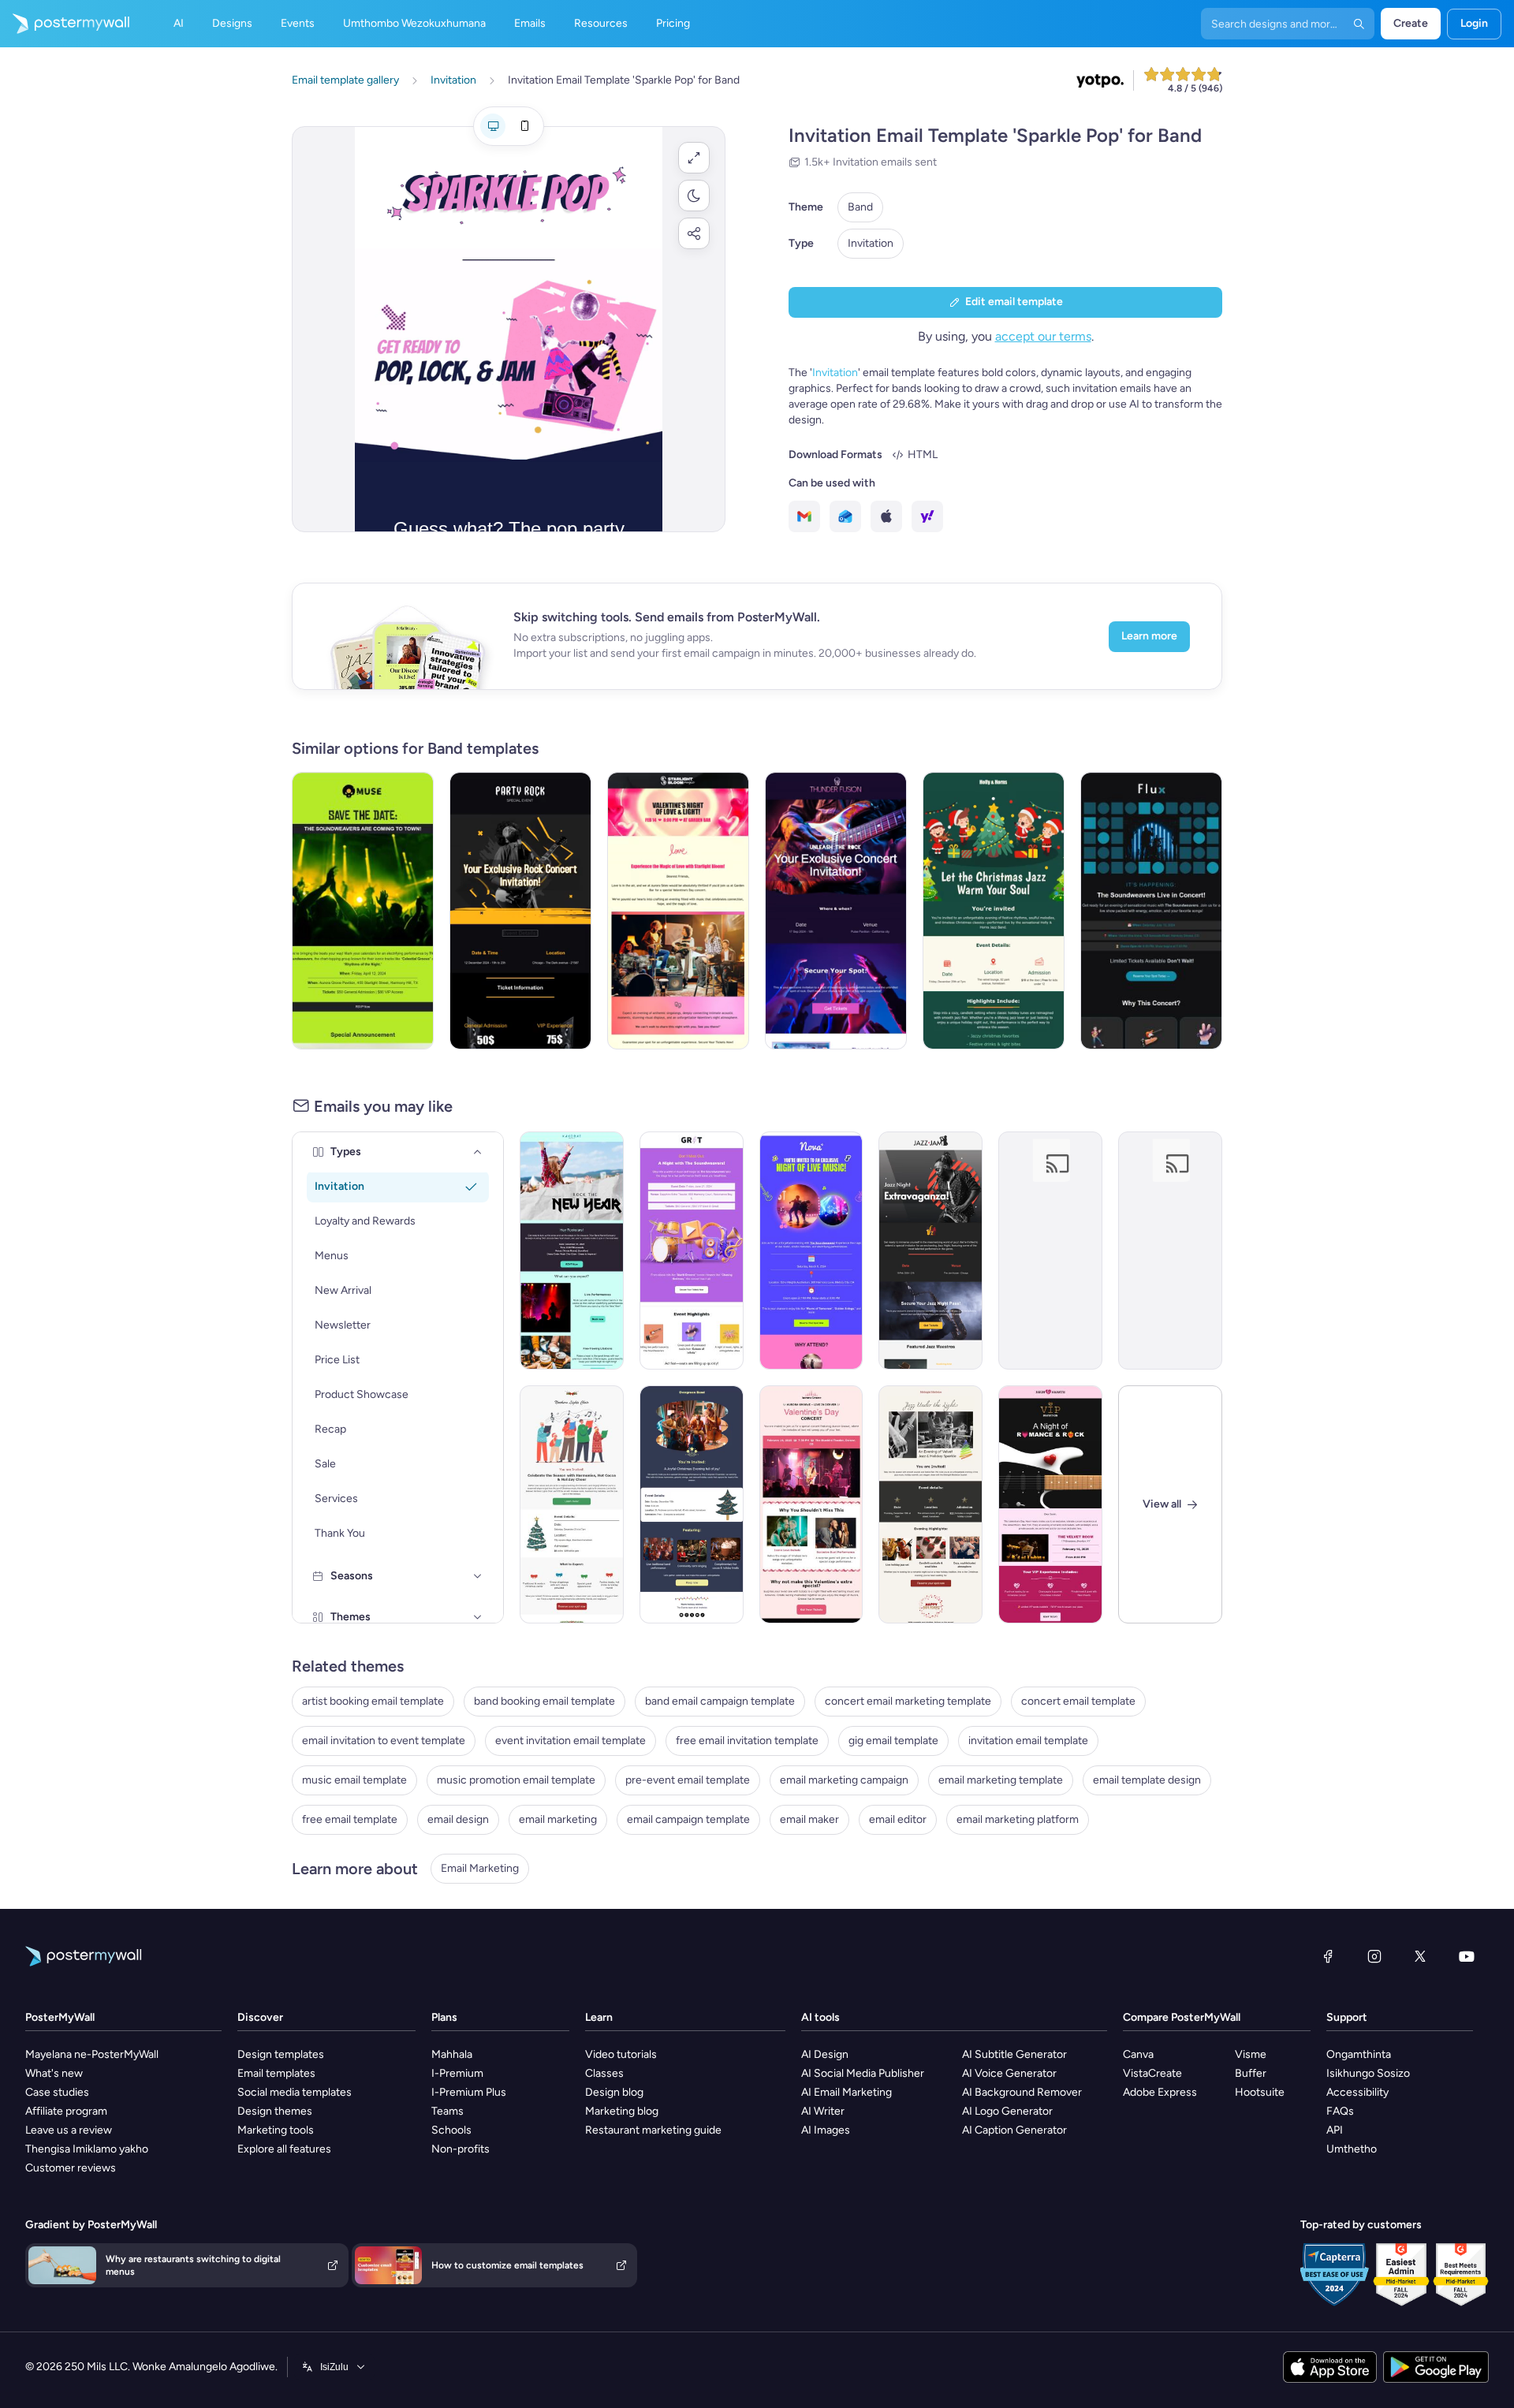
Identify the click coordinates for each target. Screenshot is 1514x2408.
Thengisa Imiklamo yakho (87, 2149)
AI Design (825, 2054)
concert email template (1078, 1701)
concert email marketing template (908, 1701)
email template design (1147, 1780)
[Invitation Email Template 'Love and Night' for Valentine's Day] (678, 911)
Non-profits (461, 2149)
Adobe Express (1160, 2092)
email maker (809, 1819)
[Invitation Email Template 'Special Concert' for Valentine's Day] (811, 1504)
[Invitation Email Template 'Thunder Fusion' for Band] (836, 911)
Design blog (614, 2092)
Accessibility (1357, 2092)
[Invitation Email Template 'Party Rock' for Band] (520, 911)
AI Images (826, 2130)
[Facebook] (1328, 1956)
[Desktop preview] (493, 126)
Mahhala (452, 2054)
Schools (451, 2130)
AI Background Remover (1022, 2092)
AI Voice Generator (1009, 2073)
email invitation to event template (384, 1741)
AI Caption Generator (1014, 2130)
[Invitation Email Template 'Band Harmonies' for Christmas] (572, 1504)
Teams (447, 2111)
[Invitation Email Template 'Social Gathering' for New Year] (1170, 1251)
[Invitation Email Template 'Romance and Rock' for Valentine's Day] (1050, 1504)
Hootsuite (1260, 2092)
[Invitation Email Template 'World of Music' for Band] (692, 1251)
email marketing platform (1018, 1819)
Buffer (1251, 2073)
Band (860, 207)
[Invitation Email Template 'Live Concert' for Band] (1151, 911)
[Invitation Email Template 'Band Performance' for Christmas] (692, 1504)
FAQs (1340, 2111)
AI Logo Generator (1007, 2111)
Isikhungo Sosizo (1368, 2073)
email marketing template (1001, 1780)
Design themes (275, 2111)
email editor (898, 1819)
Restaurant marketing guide (653, 2130)
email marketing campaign (844, 1780)
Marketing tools (276, 2130)
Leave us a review (69, 2130)
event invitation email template (571, 1741)
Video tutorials (621, 2054)
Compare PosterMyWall (1182, 2017)
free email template (350, 1819)
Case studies (57, 2092)
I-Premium (457, 2073)
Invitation (871, 243)
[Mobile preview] (524, 126)
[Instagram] (1374, 1956)
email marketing (558, 1819)
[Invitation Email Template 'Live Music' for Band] (811, 1251)
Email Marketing (480, 1868)
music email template (354, 1780)
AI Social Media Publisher (863, 2073)
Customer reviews (71, 2168)
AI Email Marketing (846, 2092)
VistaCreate (1152, 2073)
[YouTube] (1467, 1956)
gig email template (893, 1741)
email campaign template (688, 1819)
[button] (694, 158)
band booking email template (544, 1701)
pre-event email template (688, 1780)
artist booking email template (373, 1701)
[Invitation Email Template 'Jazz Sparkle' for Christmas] (930, 1504)
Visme (1251, 2054)
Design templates (281, 2054)
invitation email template (1028, 1741)
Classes (604, 2073)
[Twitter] (1420, 1956)
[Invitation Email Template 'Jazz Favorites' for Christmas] (994, 911)
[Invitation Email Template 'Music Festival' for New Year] (1050, 1251)
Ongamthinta (1359, 2054)
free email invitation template (747, 1741)
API (1335, 2130)
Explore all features (284, 2149)
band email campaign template (720, 1701)
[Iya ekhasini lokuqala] (65, 24)
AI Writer (823, 2111)
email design (458, 1819)
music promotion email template (516, 1780)
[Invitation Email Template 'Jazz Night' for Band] (930, 1251)
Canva (1138, 2054)
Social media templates (295, 2092)
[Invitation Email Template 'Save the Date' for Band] (363, 911)
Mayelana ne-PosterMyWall (92, 2054)
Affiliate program (66, 2111)
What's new (54, 2073)
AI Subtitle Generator (1014, 2054)
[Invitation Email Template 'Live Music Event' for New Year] (572, 1251)
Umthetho (1352, 2149)
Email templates (276, 2073)
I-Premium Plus (469, 2092)
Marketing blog (622, 2111)
